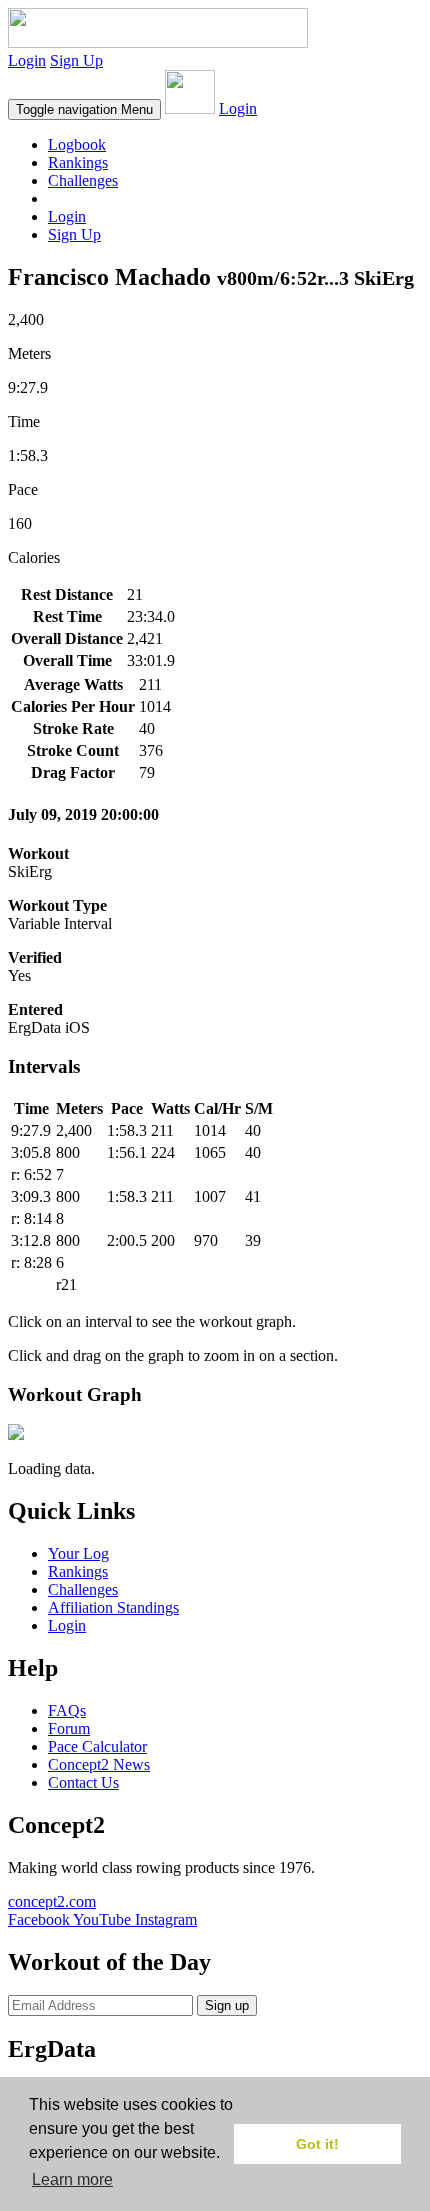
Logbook (77, 144)
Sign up (227, 2005)
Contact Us (83, 1782)
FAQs (67, 1710)
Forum (69, 1728)
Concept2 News (99, 1764)
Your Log (78, 1553)
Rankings (78, 162)
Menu (84, 109)
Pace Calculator (97, 1746)
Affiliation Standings (113, 1607)
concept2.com (52, 1901)
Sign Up (76, 60)
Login (27, 60)
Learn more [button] (72, 2179)
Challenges (83, 180)
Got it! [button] (317, 2144)
